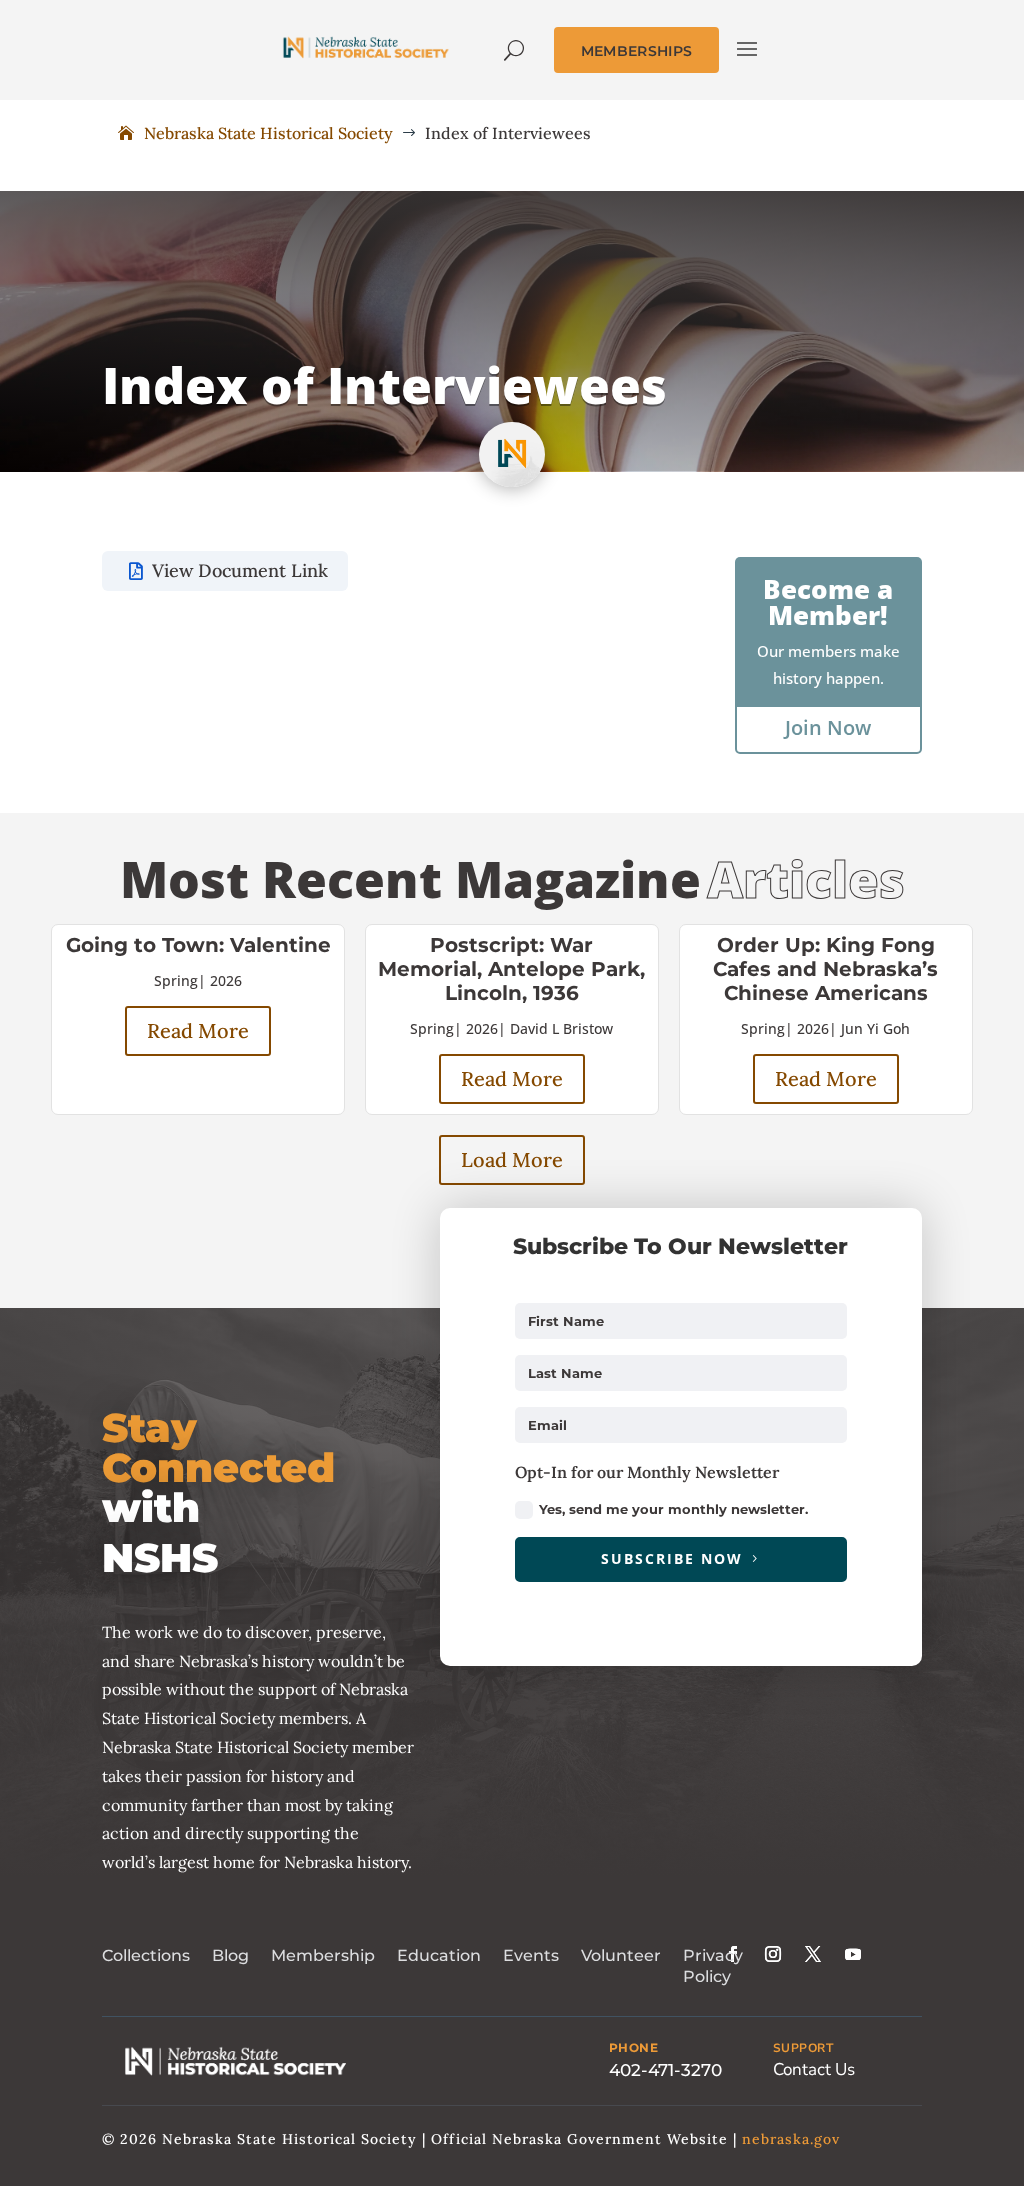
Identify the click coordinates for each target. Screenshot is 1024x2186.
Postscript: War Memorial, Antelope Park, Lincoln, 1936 (511, 969)
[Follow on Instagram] (773, 1954)
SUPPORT (803, 2048)
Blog (230, 1955)
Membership (323, 1955)
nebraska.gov (791, 2139)
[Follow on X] (813, 1954)
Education (439, 1955)
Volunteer (621, 1955)
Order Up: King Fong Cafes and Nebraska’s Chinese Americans (825, 969)
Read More (198, 1030)
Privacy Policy (713, 1966)
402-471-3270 (665, 2070)
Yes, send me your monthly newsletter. (673, 1509)
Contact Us (814, 2069)
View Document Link (240, 570)
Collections (146, 1955)
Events (531, 1955)
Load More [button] (512, 1159)
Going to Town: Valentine (198, 945)
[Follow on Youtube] (853, 1954)
